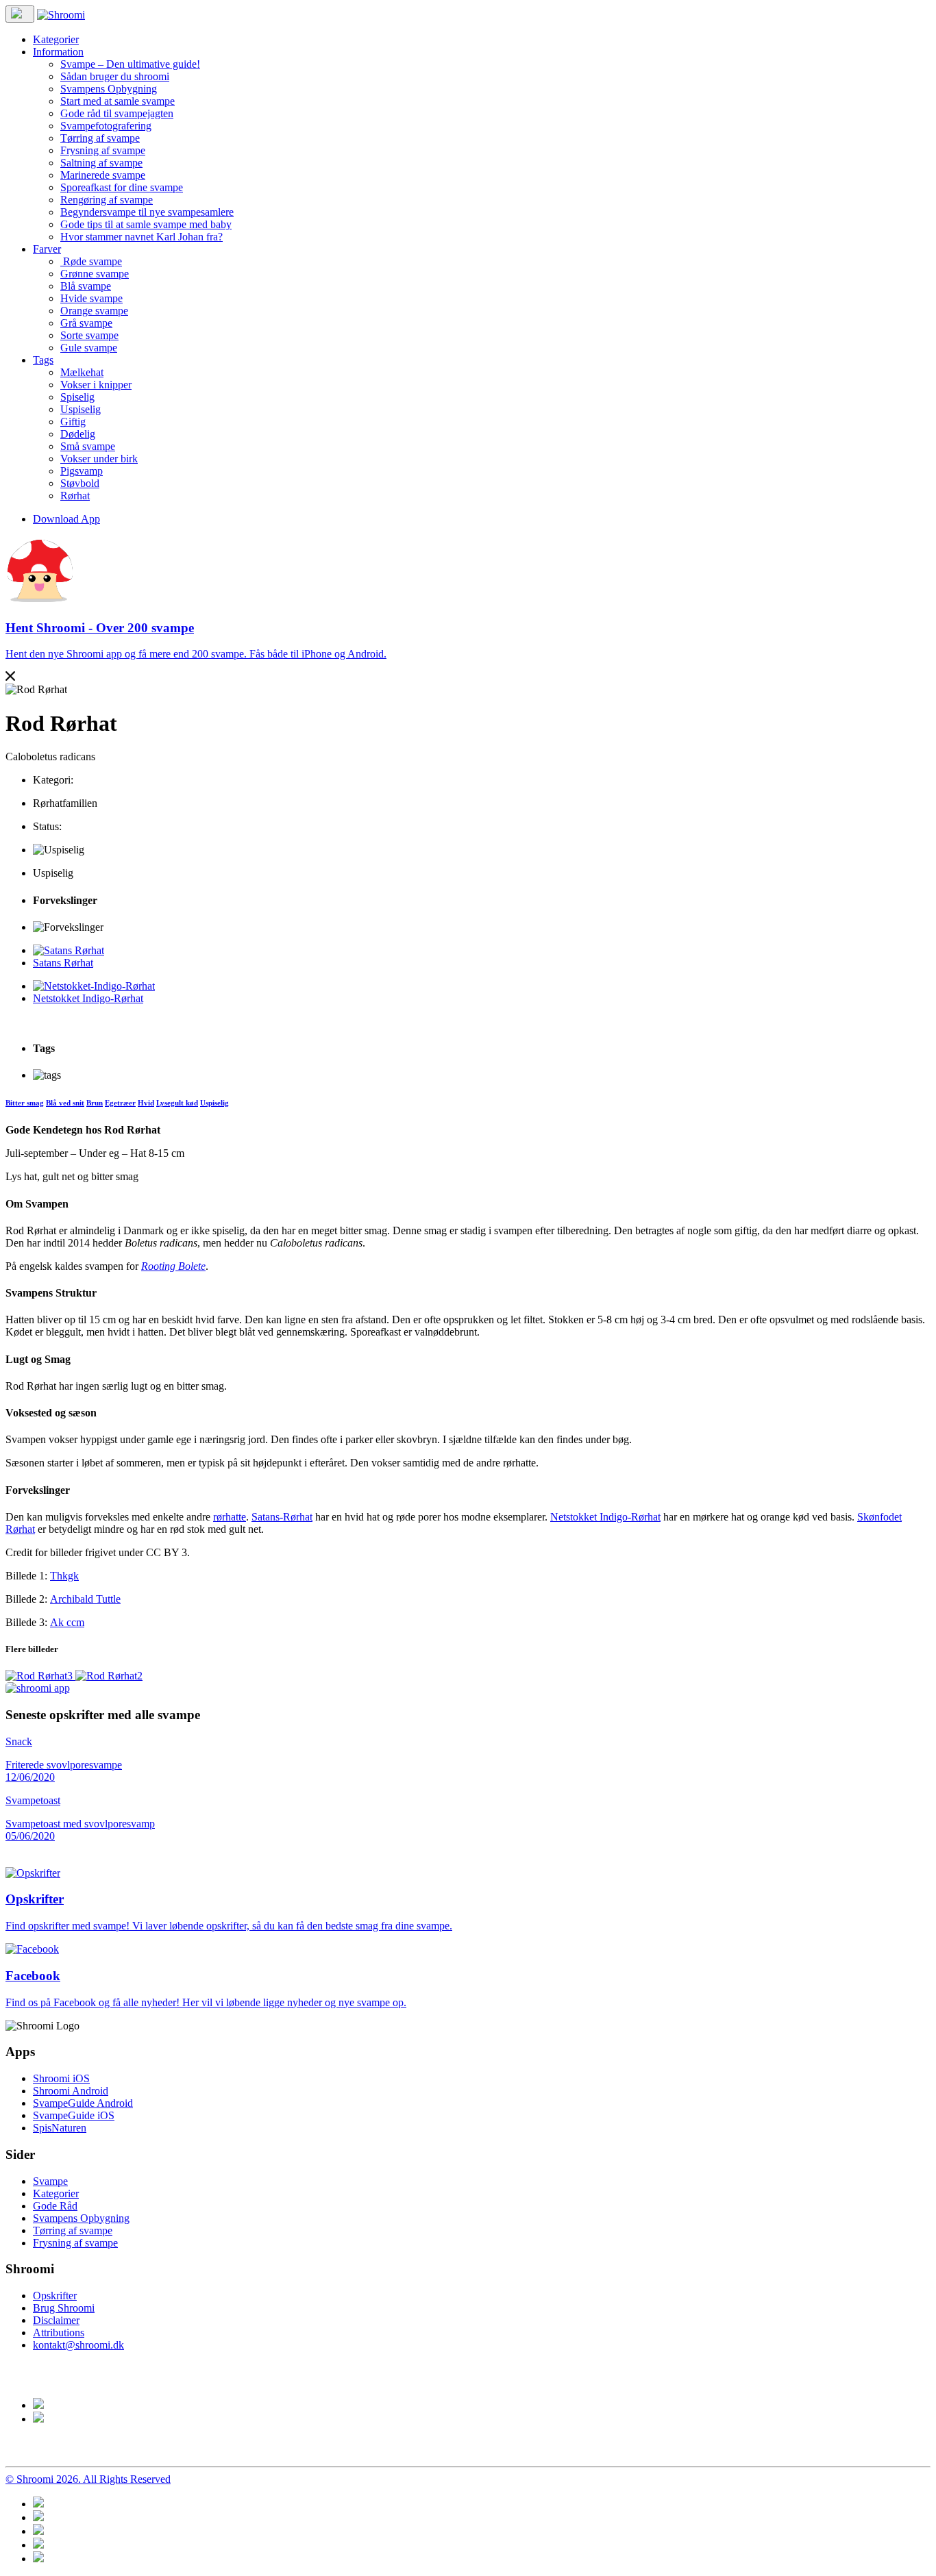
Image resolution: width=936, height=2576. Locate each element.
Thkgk (64, 1576)
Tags (43, 360)
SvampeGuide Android (83, 2103)
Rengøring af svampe (107, 200)
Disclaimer (56, 2320)
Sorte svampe (89, 335)
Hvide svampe (91, 298)
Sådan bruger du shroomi (115, 76)
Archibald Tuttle (85, 1599)
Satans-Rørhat (282, 1517)
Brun (95, 1103)
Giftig (73, 422)
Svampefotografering (106, 126)
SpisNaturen (60, 2128)
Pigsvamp (82, 471)
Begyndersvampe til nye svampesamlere (147, 212)
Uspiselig (81, 409)
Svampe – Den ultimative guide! (130, 64)
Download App (66, 519)
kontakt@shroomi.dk (78, 2345)
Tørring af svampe (100, 138)
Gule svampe (89, 348)
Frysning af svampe (103, 150)
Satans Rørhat (63, 963)
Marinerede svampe (103, 175)
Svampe (50, 2181)
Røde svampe (91, 261)
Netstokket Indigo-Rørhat (88, 998)
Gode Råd (55, 2206)
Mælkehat (82, 372)
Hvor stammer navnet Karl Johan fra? (141, 237)
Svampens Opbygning (109, 89)
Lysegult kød (177, 1103)
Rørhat (75, 496)
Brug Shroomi (64, 2308)
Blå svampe (86, 286)
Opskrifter (55, 2296)
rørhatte (230, 1517)
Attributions (59, 2333)
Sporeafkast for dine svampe (122, 187)
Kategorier (56, 39)
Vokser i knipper (96, 385)
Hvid (146, 1103)
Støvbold (80, 483)
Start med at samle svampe (118, 101)
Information (58, 52)
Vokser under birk (99, 459)
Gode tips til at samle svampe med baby (146, 224)
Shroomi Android (71, 2091)
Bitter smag (25, 1103)
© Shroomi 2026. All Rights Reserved (88, 2479)
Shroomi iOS (61, 2078)
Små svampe (88, 446)
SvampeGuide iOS (74, 2115)
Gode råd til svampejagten (117, 113)
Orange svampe (94, 311)
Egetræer (120, 1103)
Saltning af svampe (101, 163)
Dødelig (78, 434)
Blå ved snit (65, 1103)
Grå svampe (86, 323)
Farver (47, 249)
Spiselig (77, 397)
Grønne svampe (95, 274)
